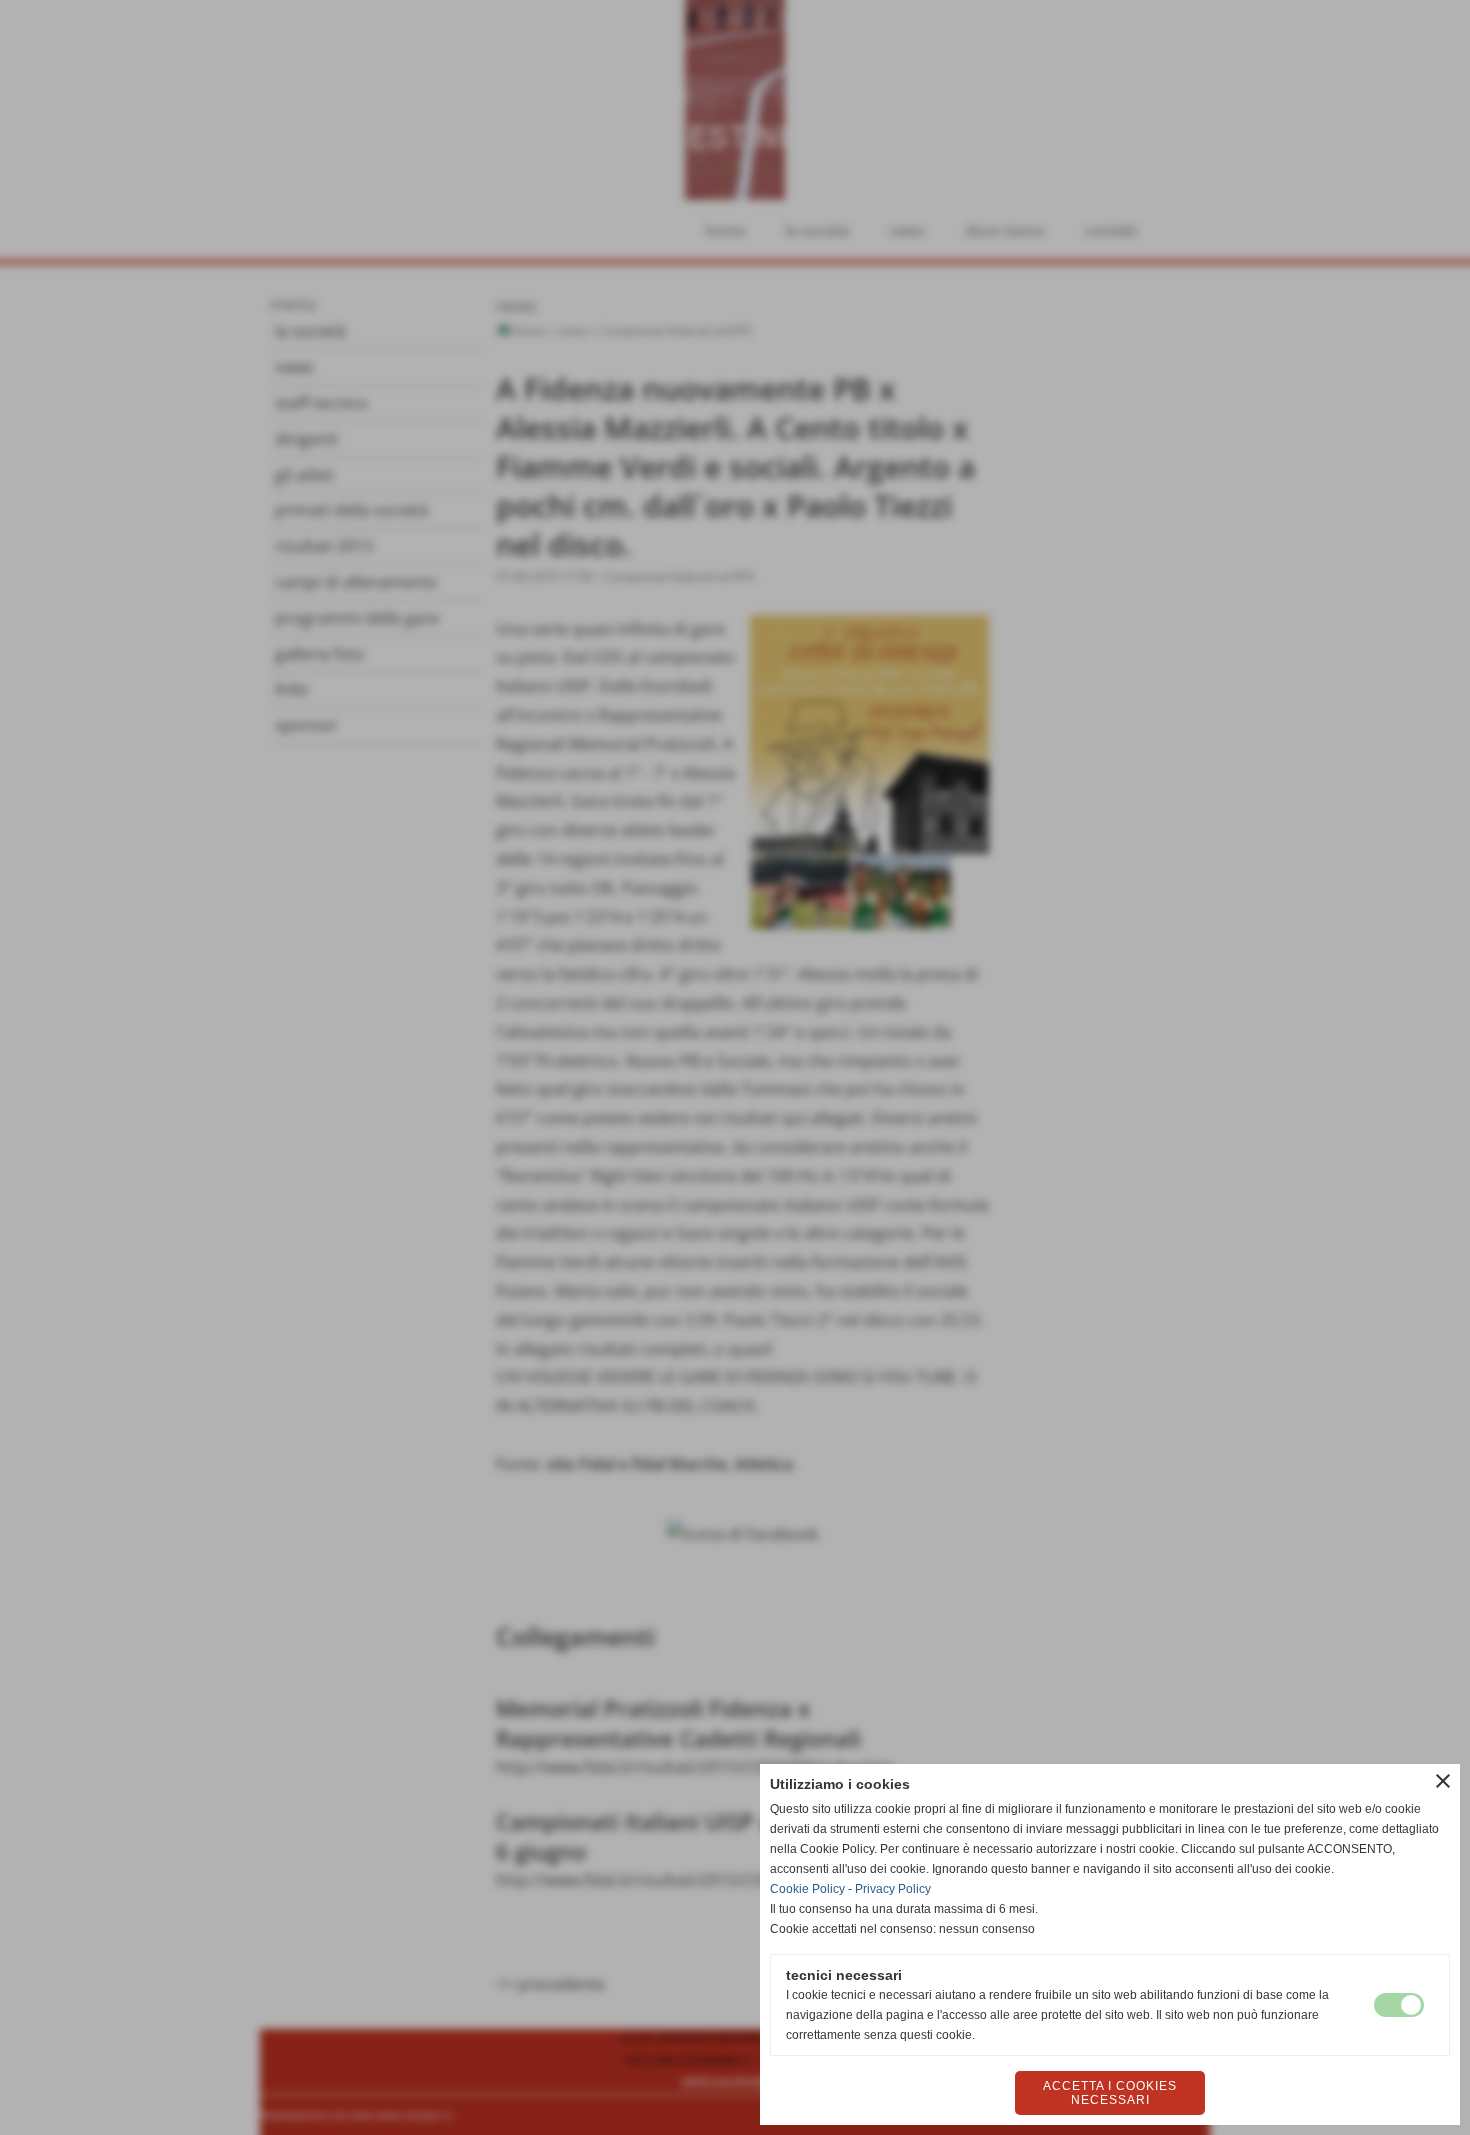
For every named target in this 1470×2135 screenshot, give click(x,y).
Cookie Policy (807, 1889)
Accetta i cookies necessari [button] (1110, 2093)
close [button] (1443, 1781)
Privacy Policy (893, 1889)
